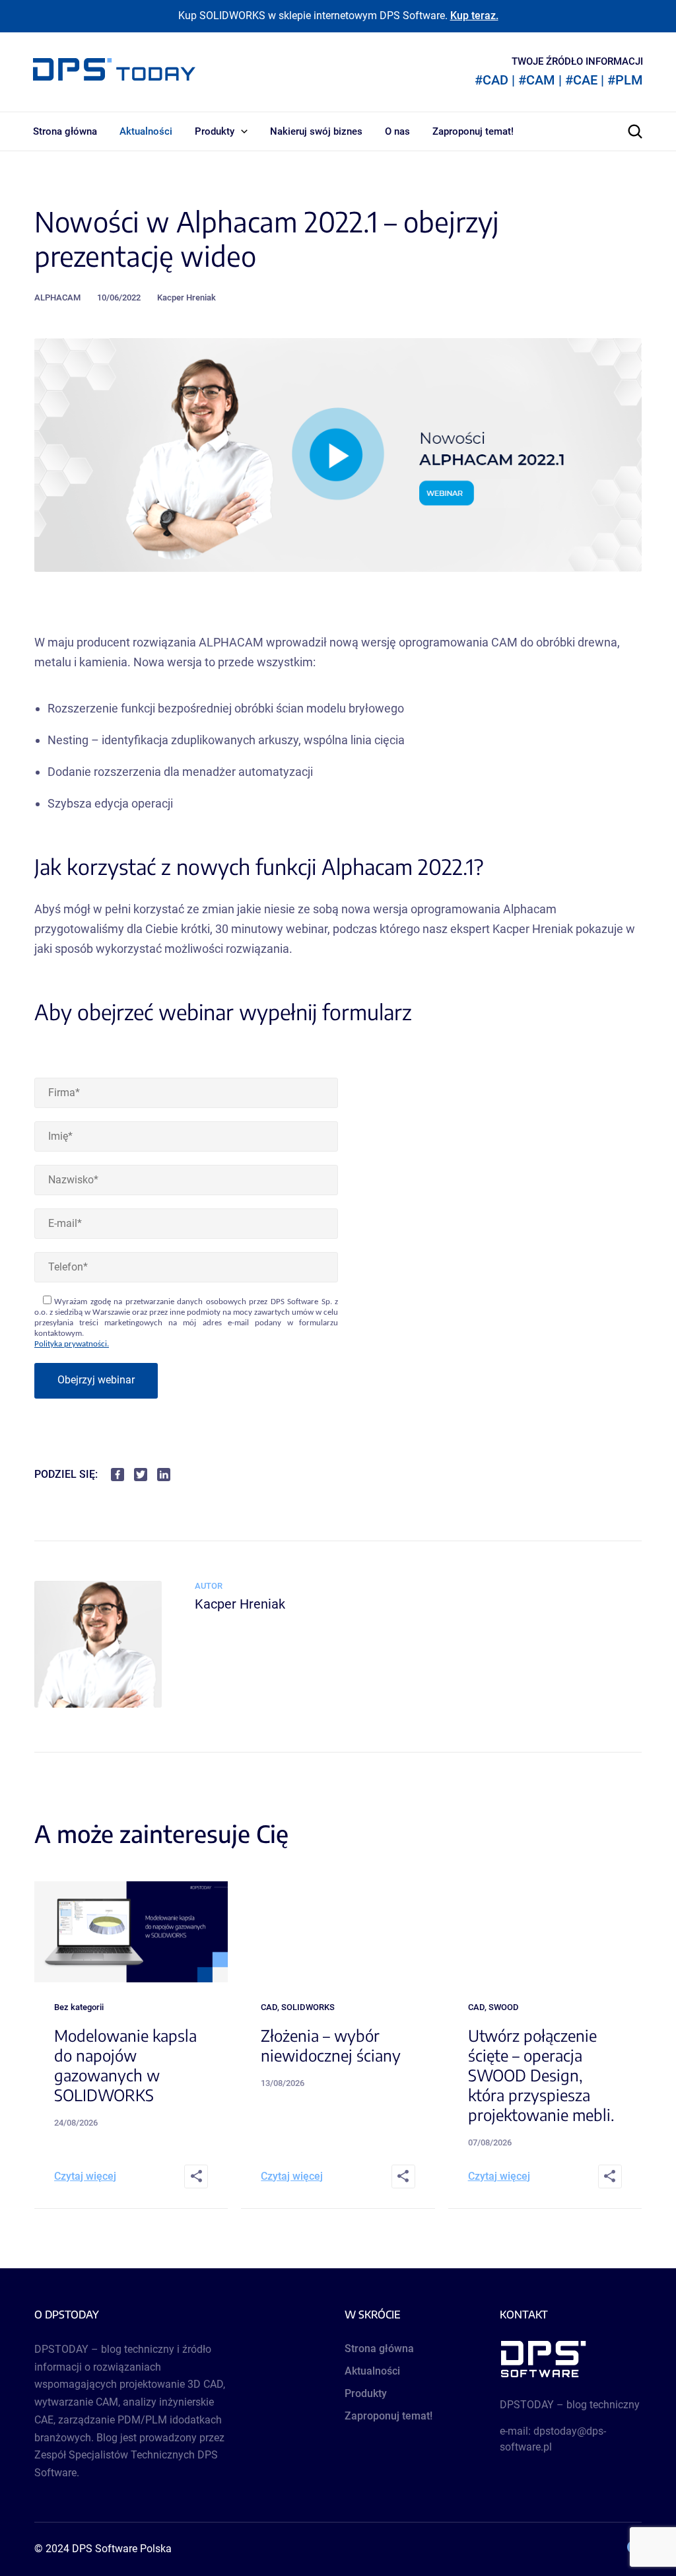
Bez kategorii (79, 2007)
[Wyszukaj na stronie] (635, 131)
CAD (269, 2007)
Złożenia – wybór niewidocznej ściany (331, 2045)
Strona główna (65, 131)
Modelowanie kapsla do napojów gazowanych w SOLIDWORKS (125, 2065)
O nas (397, 131)
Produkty (215, 131)
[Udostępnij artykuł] (196, 2176)
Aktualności (146, 131)
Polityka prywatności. (72, 1344)
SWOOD (504, 2007)
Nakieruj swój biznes (316, 131)
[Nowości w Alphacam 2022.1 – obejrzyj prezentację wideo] (98, 1704)
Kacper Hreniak (186, 297)
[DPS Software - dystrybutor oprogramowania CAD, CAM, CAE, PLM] (571, 2359)
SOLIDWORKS (308, 2007)
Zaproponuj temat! (473, 131)
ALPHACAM (57, 297)
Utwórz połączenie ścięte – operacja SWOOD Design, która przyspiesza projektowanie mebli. (541, 2075)
